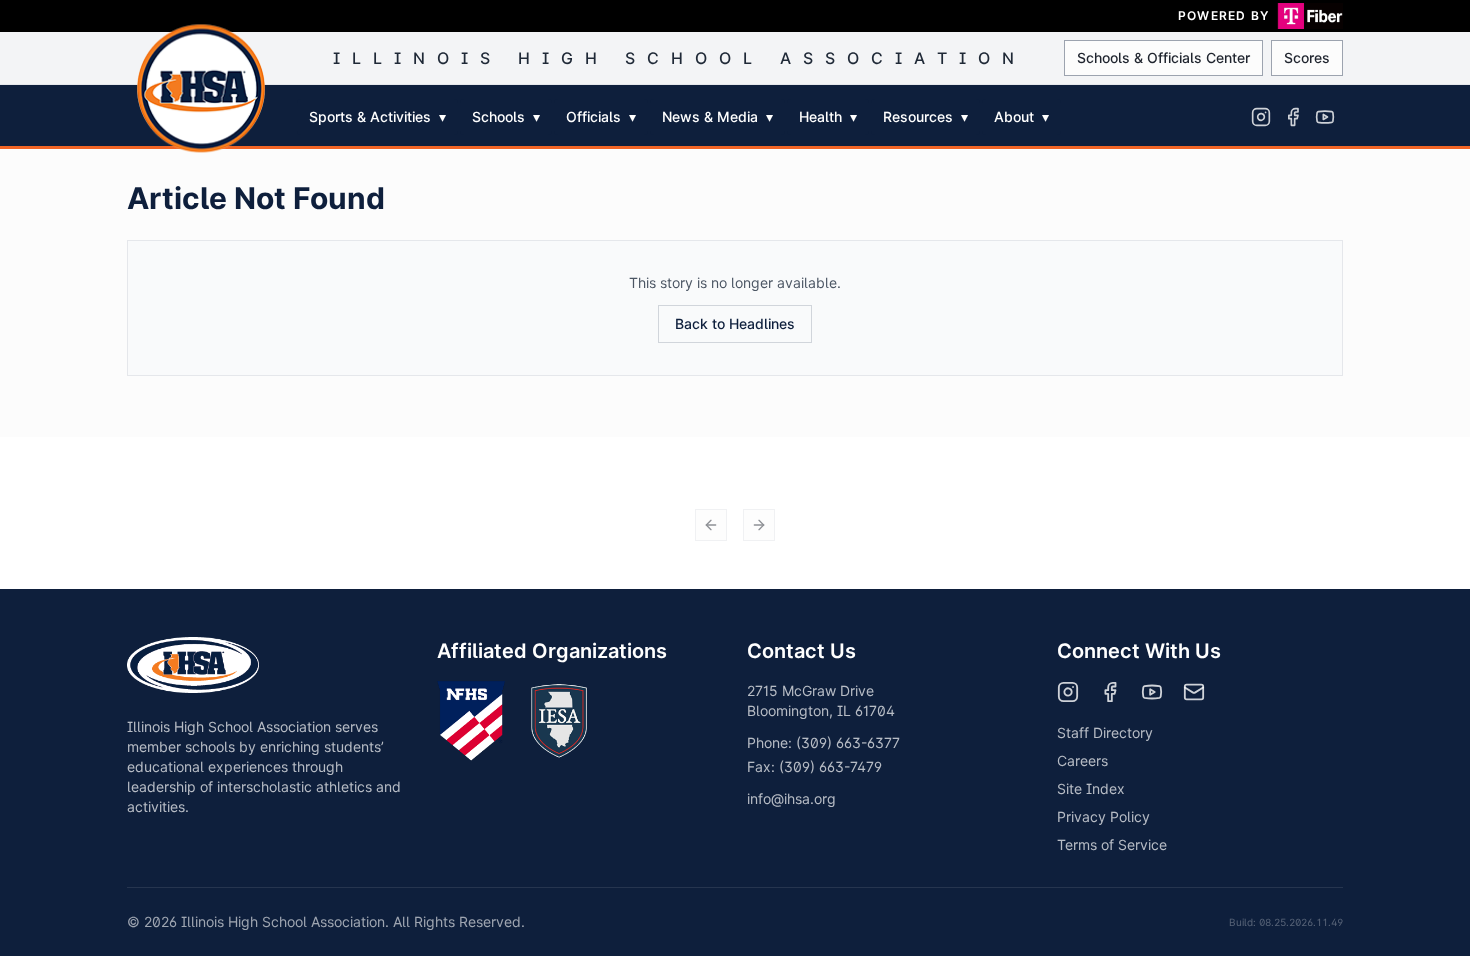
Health (828, 116)
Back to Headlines (735, 323)
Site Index (1091, 788)
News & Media (717, 116)
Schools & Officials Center (1163, 57)
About (1021, 116)
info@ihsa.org (791, 798)
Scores (1307, 57)
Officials (601, 116)
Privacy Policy (1103, 816)
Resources (925, 116)
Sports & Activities (377, 116)
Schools (506, 116)
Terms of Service (1112, 844)
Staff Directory (1105, 732)
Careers (1082, 760)
